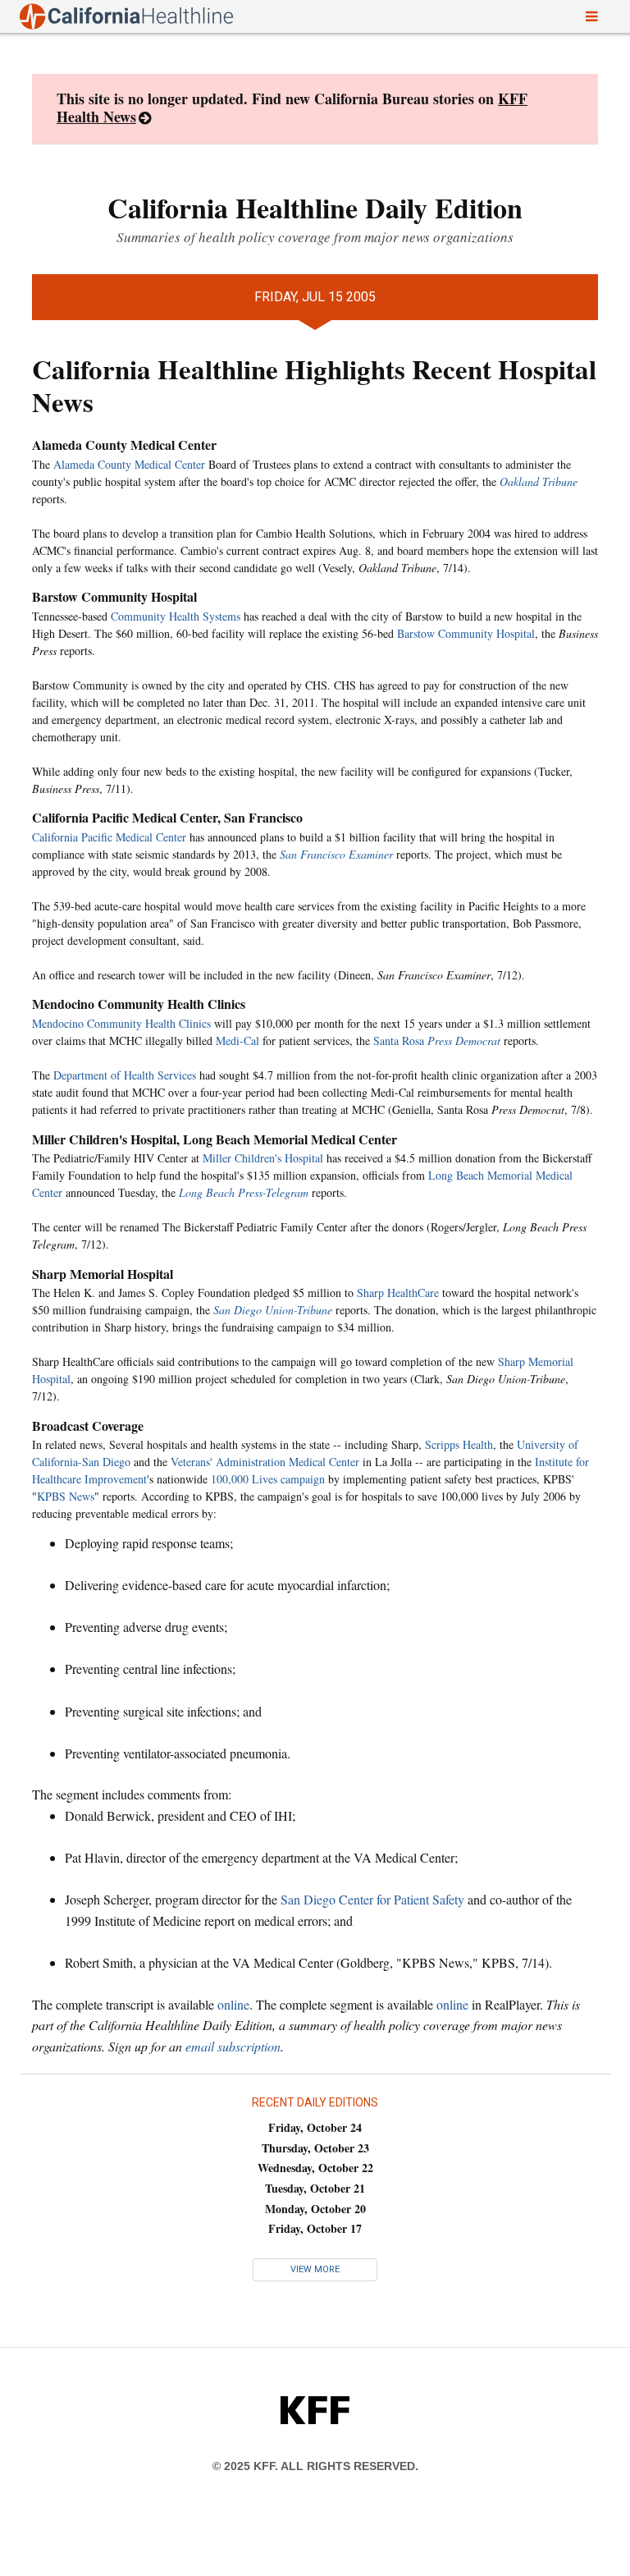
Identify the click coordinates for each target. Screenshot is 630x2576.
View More (315, 2269)
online (233, 2004)
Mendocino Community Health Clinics (121, 1023)
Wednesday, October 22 (315, 2168)
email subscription (233, 2046)
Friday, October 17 (315, 2228)
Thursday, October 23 (315, 2148)
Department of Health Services (125, 1075)
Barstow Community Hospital (466, 633)
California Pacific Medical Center (109, 837)
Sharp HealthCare (398, 1293)
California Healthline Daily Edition (315, 208)
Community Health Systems (176, 616)
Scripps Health (459, 1444)
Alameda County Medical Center (129, 464)
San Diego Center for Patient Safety (372, 1899)
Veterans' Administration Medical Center (265, 1462)
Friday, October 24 (315, 2127)
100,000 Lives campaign (268, 1479)
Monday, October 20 (315, 2209)
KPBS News (66, 1496)
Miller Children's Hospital (263, 1158)
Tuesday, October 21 (315, 2188)
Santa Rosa (437, 1040)
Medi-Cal (237, 1040)
